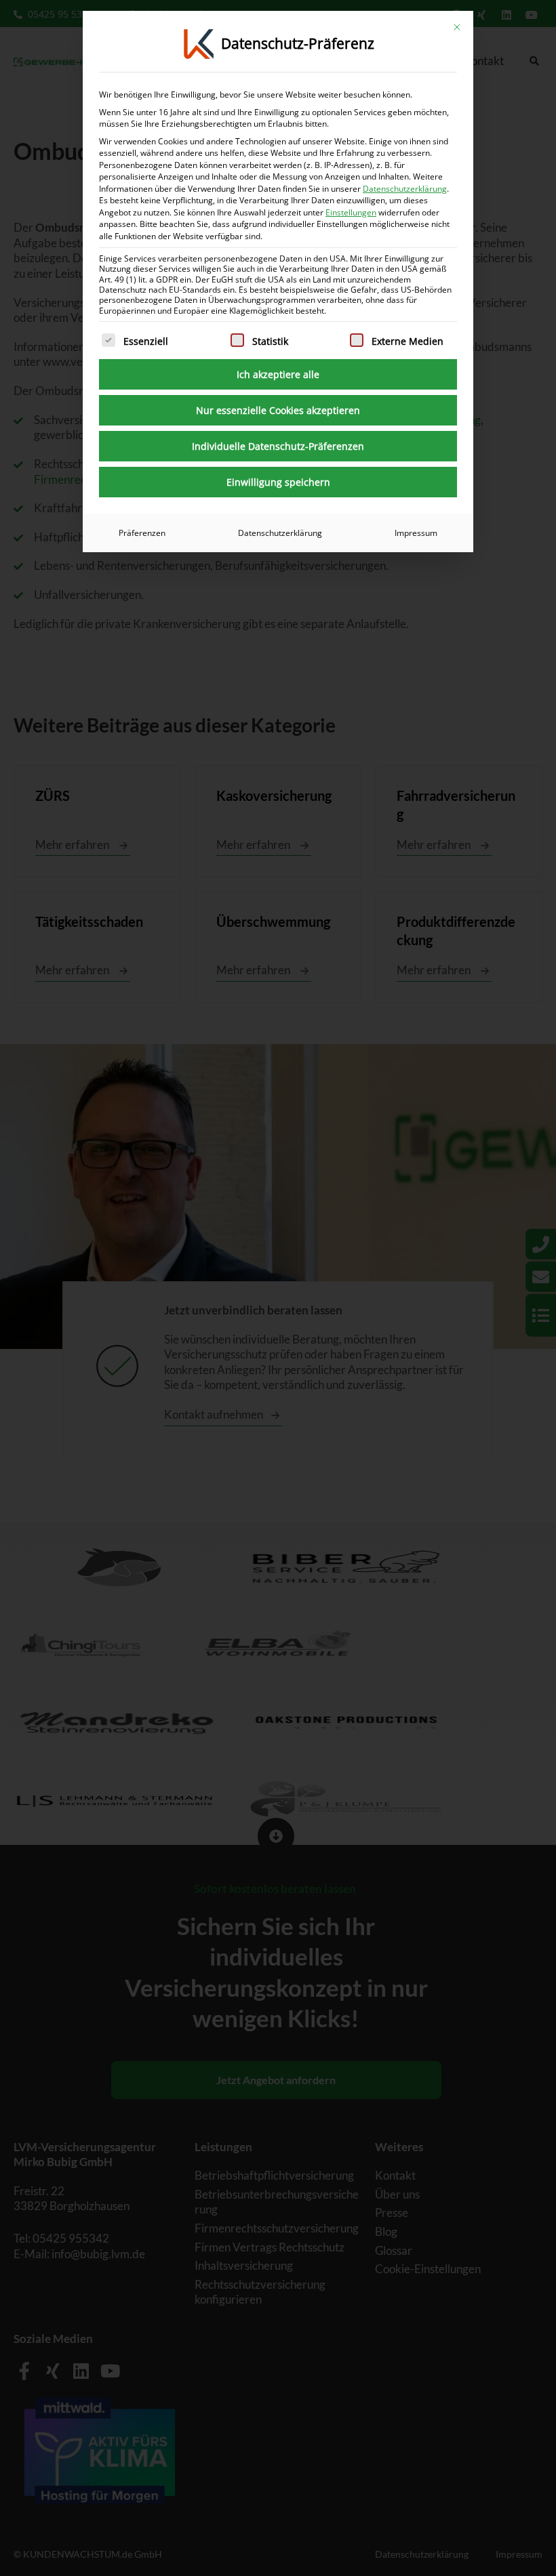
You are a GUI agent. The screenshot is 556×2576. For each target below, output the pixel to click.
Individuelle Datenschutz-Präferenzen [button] (278, 446)
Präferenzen (142, 533)
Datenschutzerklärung (405, 189)
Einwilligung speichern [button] (278, 482)
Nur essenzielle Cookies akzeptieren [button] (278, 410)
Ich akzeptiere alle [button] (278, 374)
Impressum (416, 533)
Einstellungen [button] (351, 212)
